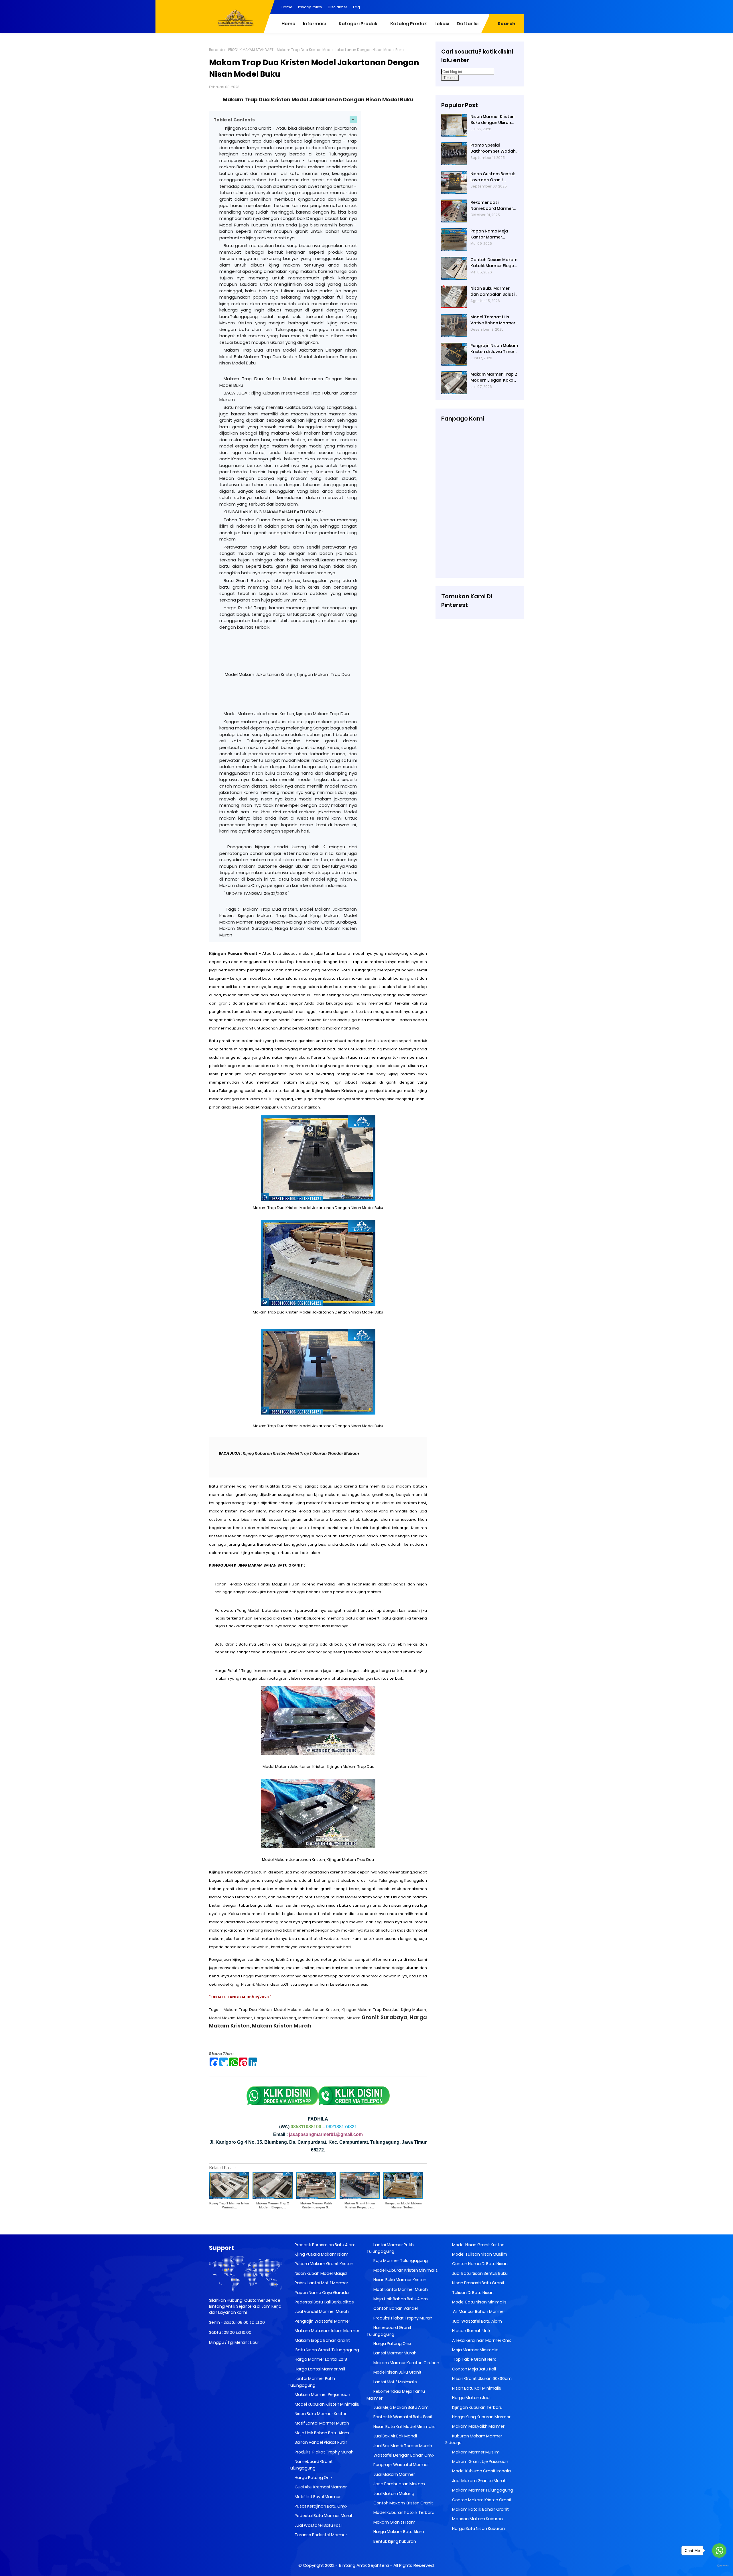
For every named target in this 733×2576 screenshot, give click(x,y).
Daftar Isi (468, 24)
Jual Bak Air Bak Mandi (395, 2436)
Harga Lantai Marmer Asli (319, 2369)
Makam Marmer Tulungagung (482, 2490)
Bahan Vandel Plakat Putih (321, 2442)
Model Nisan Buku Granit (397, 2372)
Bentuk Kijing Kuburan (394, 2541)
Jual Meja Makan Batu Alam (401, 2407)
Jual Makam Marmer (394, 2474)
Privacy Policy (310, 7)
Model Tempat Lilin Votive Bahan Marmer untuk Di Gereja (493, 320)
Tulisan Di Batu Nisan (472, 2293)
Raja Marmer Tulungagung (400, 2261)
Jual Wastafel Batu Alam (477, 2321)
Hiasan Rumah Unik (471, 2331)
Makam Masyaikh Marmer (478, 2426)
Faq (356, 7)
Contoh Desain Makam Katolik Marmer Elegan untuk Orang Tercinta (494, 263)
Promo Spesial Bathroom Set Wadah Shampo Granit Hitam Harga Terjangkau (493, 148)
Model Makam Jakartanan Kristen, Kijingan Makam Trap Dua (287, 674)
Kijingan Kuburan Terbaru (477, 2407)
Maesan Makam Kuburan (477, 2519)
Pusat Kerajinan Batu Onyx (321, 2506)
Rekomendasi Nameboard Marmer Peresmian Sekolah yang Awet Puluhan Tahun (492, 206)
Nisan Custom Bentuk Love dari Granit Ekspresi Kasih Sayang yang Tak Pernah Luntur (493, 177)
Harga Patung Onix (313, 2478)
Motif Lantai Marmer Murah (321, 2423)
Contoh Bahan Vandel (395, 2308)
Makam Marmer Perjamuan (322, 2394)
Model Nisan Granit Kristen (478, 2245)
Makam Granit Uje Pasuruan (480, 2461)
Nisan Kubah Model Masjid (320, 2273)
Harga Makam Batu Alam (398, 2532)
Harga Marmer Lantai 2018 (320, 2359)
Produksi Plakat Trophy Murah (324, 2452)
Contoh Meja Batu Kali (474, 2369)
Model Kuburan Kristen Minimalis (326, 2404)
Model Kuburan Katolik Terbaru (403, 2512)
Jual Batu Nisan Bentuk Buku (479, 2273)
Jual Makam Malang (393, 2494)
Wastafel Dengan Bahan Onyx (403, 2455)
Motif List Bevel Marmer (317, 2497)
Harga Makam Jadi (471, 2398)
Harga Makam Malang (275, 2018)
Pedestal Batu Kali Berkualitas (324, 2302)
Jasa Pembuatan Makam (399, 2484)
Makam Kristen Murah (282, 2026)
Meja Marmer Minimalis (475, 2350)
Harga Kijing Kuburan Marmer (481, 2417)
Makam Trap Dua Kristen (248, 2010)
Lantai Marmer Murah (395, 2353)
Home (287, 7)
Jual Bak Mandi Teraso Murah (402, 2446)
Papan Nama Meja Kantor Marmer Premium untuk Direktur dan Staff (494, 234)
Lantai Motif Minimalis (395, 2382)
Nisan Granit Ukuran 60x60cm (481, 2378)
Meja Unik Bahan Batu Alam (321, 2433)
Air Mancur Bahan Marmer (478, 2311)
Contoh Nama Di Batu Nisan (479, 2264)
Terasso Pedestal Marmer (320, 2535)
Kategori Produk (358, 24)
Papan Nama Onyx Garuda (322, 2293)
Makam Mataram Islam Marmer (327, 2331)
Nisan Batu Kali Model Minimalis (404, 2427)
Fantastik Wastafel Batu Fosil (402, 2417)
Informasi (314, 24)
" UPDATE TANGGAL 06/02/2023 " (257, 893)
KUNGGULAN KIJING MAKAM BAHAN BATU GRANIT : (274, 512)
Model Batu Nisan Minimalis (479, 2302)
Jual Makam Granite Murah (479, 2481)
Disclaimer (338, 7)
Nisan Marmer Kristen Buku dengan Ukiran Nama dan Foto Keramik (492, 120)
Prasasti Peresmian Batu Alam (325, 2245)
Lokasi (442, 24)
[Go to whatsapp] (719, 2551)
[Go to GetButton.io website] (719, 2566)
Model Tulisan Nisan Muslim (479, 2254)
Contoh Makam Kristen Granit (403, 2503)
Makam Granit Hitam (394, 2522)
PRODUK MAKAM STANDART (251, 50)
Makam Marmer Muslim (475, 2452)
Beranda (217, 50)
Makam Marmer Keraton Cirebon (406, 2363)
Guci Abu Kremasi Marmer (320, 2487)
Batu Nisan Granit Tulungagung (326, 2350)
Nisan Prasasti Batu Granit (478, 2283)
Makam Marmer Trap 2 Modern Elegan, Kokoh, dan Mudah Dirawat (494, 377)
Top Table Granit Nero (474, 2359)
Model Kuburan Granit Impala (481, 2471)
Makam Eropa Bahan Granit (322, 2340)
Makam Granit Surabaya (322, 2018)
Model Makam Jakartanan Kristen (307, 2010)
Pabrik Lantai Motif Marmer (321, 2283)
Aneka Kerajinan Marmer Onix (481, 2340)
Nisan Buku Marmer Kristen (321, 2414)
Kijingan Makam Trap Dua (366, 2010)
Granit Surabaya (377, 2017)
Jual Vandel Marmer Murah (321, 2311)
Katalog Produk (409, 24)
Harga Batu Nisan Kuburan (478, 2528)
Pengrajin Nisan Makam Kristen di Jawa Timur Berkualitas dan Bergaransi (494, 349)
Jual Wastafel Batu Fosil (318, 2525)
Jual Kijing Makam (409, 2010)
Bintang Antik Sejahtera (364, 2565)
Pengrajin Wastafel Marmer (322, 2321)
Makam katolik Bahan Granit (480, 2509)
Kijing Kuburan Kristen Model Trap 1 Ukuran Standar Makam (301, 1453)
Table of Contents (234, 120)
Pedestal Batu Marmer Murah (324, 2516)
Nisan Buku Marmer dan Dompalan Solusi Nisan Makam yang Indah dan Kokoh (492, 291)
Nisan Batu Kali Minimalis (476, 2388)
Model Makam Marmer (230, 2018)
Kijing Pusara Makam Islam (321, 2254)
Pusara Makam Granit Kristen (324, 2264)
